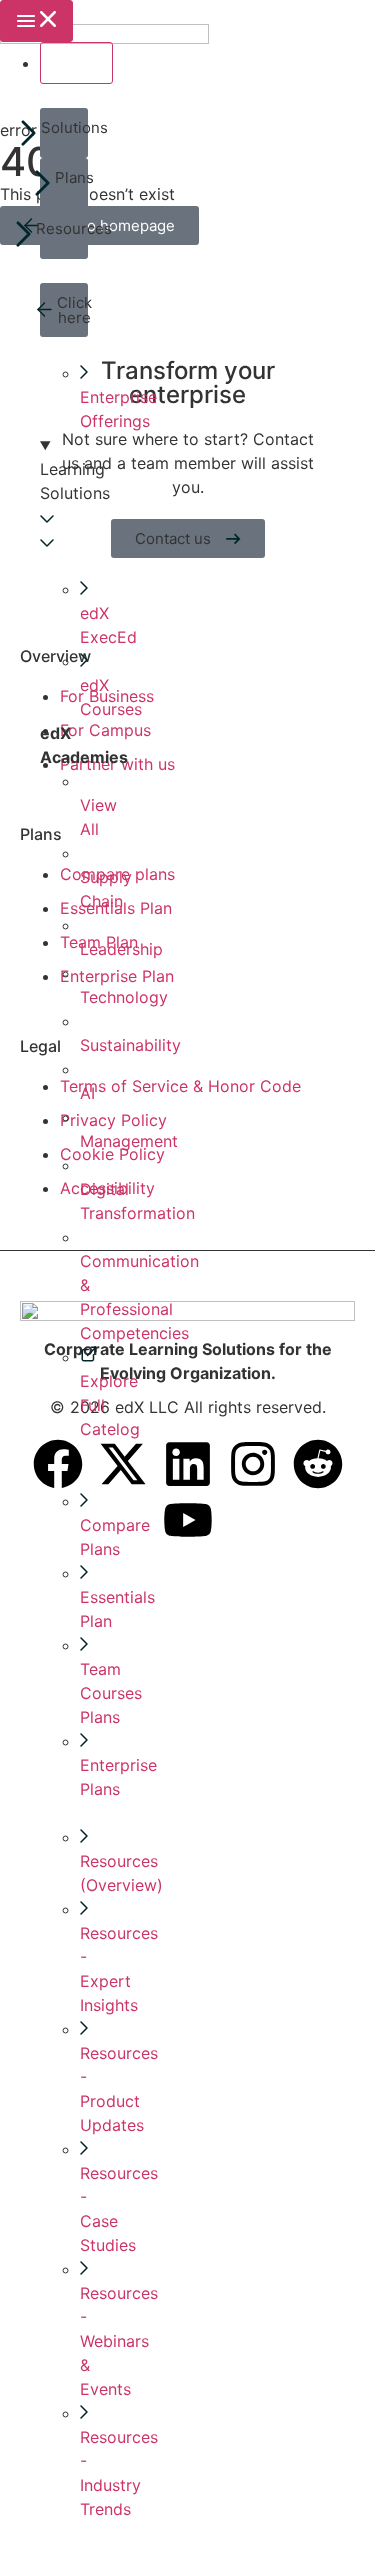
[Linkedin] (188, 1464)
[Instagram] (253, 1464)
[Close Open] (76, 63)
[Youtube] (188, 1520)
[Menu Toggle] (36, 21)
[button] (64, 133)
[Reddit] (318, 1464)
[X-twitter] (123, 1464)
